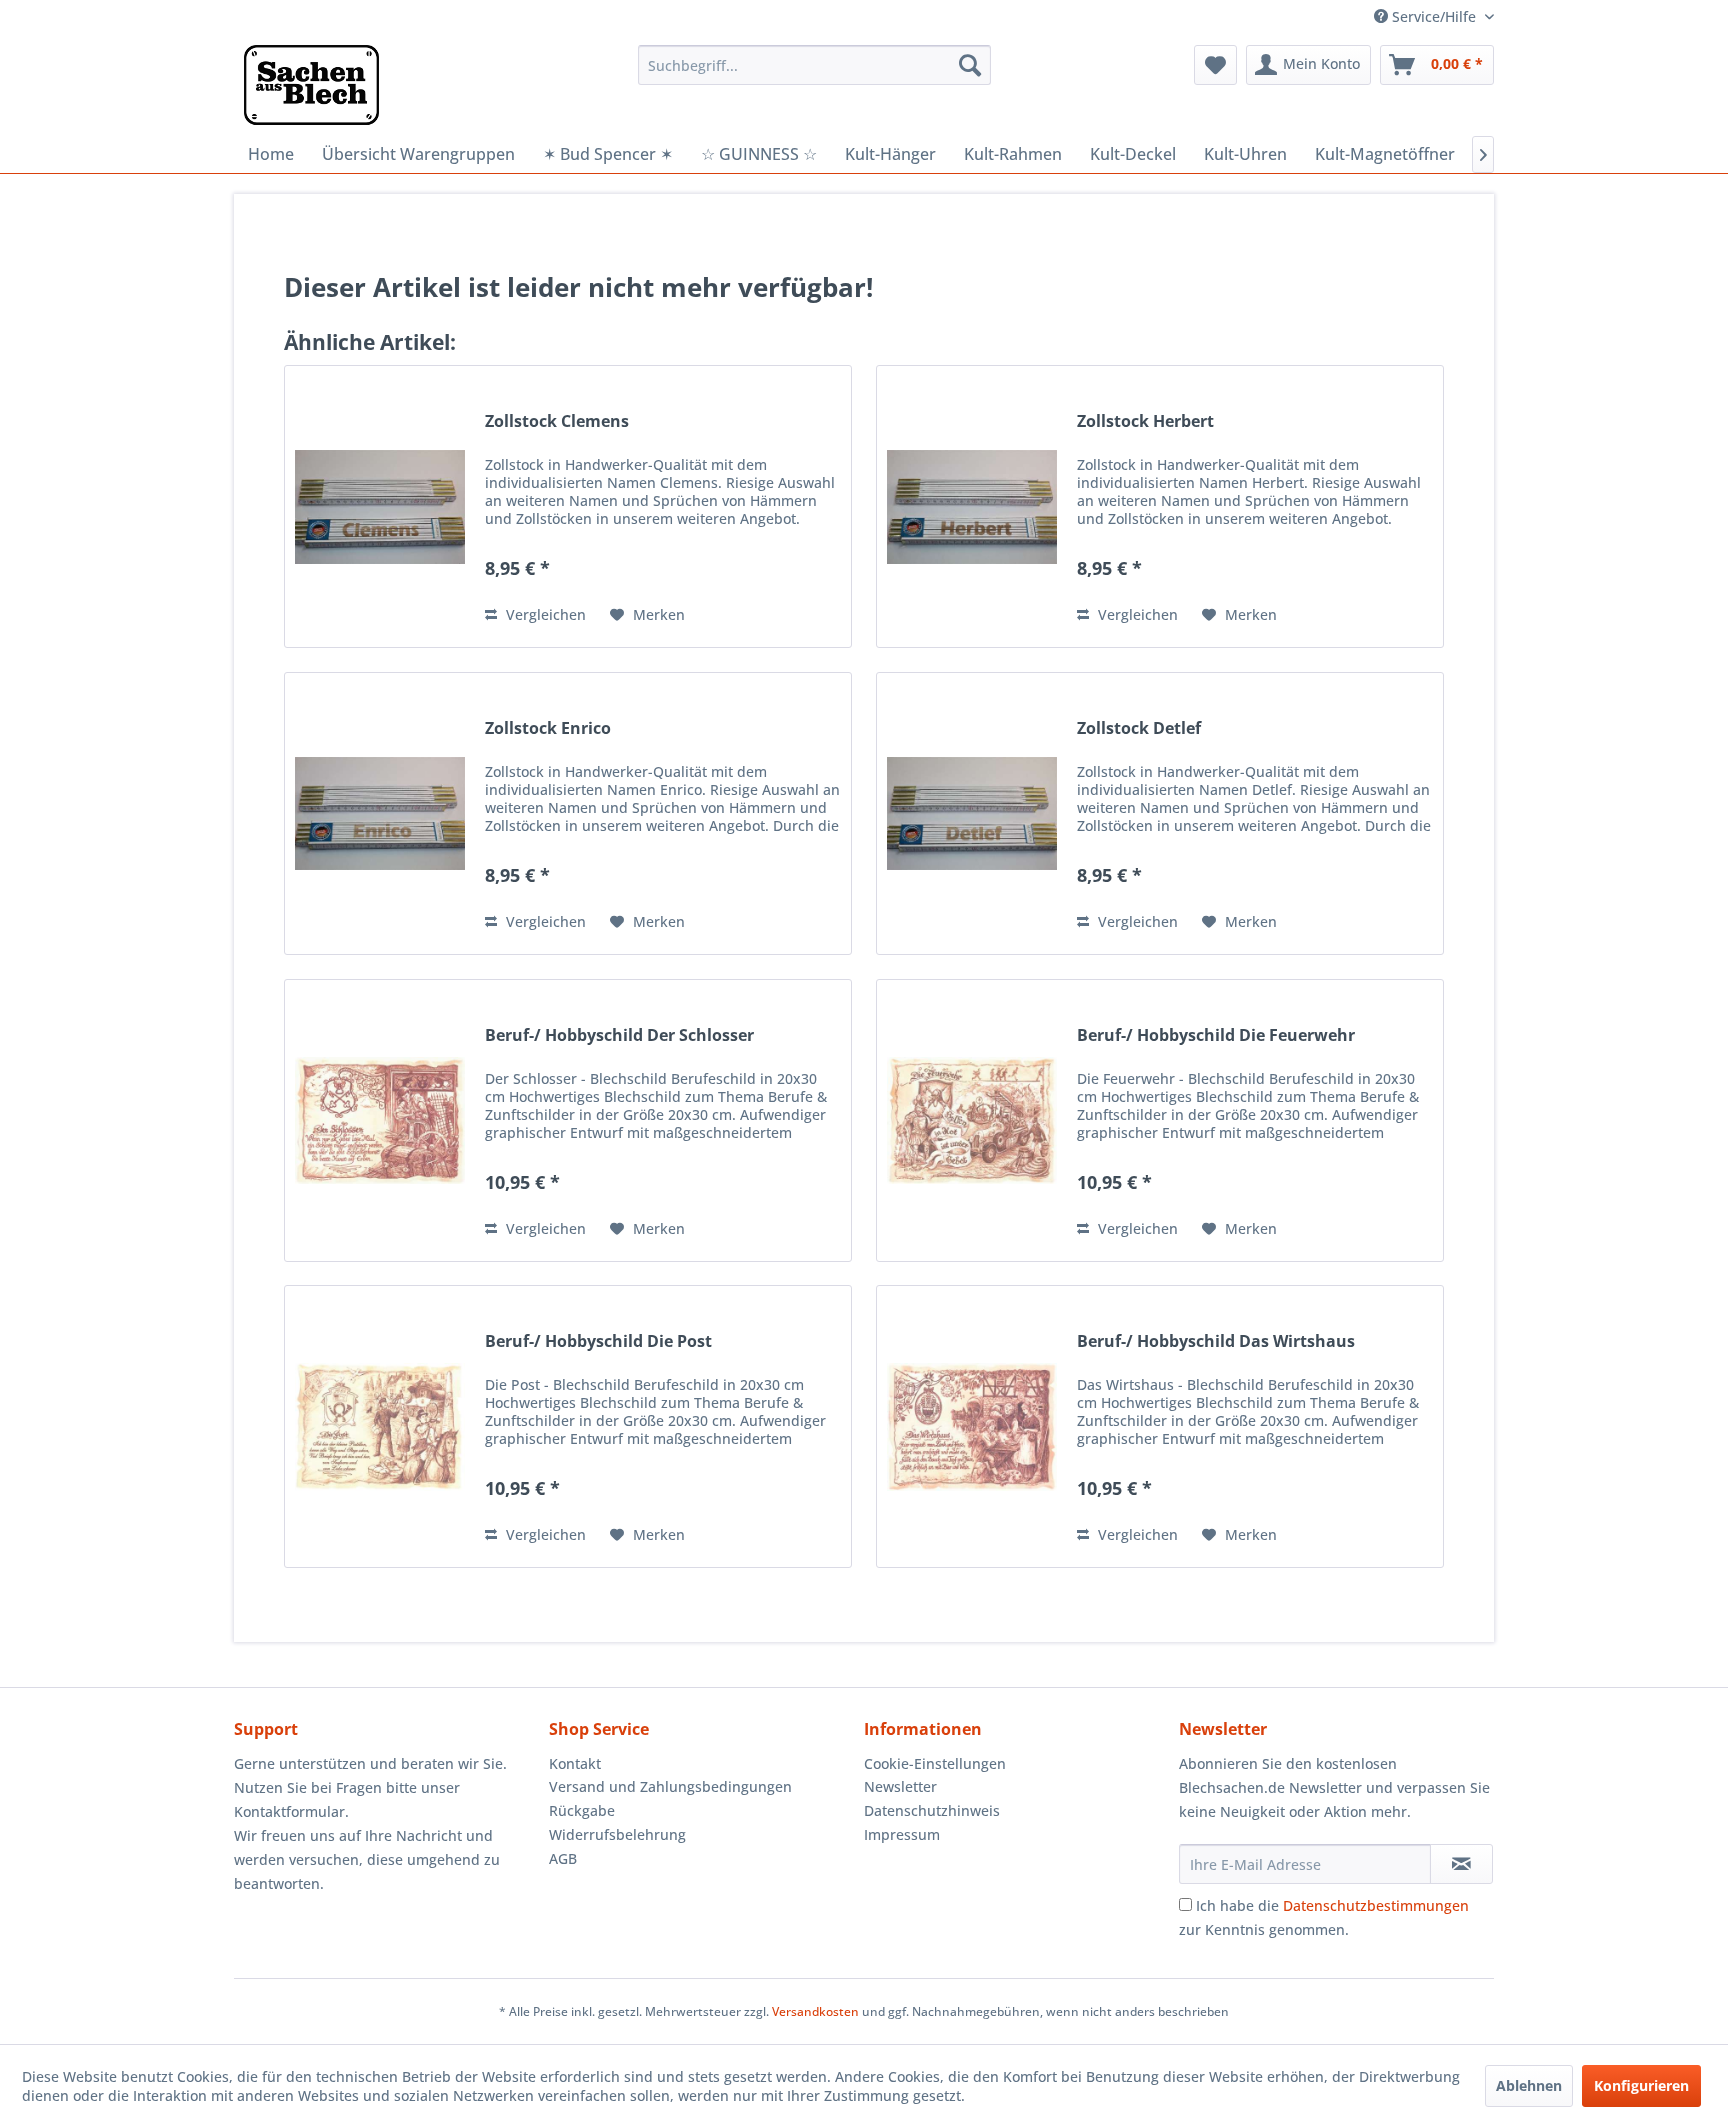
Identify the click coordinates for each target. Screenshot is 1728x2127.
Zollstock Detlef (1139, 728)
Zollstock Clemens (557, 421)
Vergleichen (544, 614)
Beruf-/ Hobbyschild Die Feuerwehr (1216, 1035)
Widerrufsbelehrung (617, 1834)
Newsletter (900, 1786)
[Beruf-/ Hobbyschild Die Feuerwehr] (972, 1120)
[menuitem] (814, 65)
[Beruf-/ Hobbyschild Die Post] (380, 1426)
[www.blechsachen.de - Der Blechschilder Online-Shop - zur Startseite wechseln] (311, 85)
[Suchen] (970, 65)
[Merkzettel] (1215, 65)
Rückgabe (582, 1810)
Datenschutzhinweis (932, 1810)
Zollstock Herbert (1145, 421)
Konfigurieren (1641, 2085)
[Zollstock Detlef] (972, 813)
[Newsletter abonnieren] (1461, 1864)
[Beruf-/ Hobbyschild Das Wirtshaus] (972, 1426)
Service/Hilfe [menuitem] (1434, 16)
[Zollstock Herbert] (972, 506)
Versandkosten (815, 2011)
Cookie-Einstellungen (935, 1763)
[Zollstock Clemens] (380, 506)
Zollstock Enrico (548, 728)
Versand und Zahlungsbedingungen (670, 1786)
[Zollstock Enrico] (380, 813)
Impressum (902, 1834)
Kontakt (575, 1763)
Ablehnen (1529, 2085)
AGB (563, 1858)
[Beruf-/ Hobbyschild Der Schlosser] (380, 1120)
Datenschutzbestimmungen (1376, 1905)
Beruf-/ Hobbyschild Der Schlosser (619, 1035)
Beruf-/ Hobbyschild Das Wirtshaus (1216, 1341)
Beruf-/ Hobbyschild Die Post (598, 1341)
